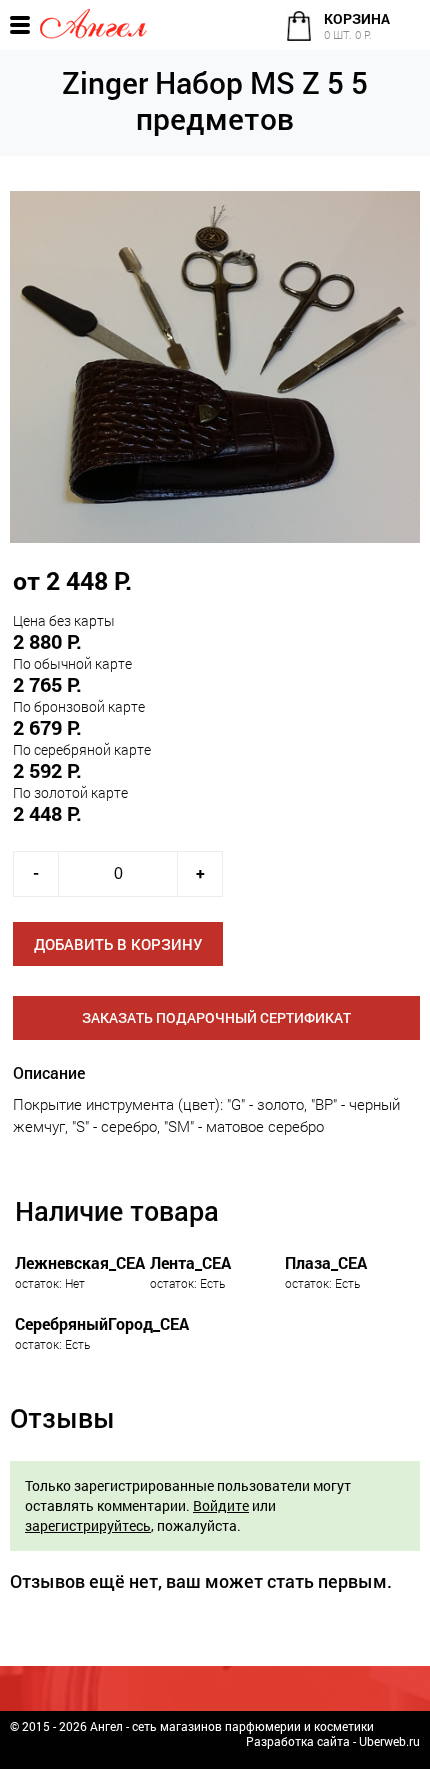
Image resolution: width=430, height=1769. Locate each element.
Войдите (221, 1505)
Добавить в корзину (118, 944)
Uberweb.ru (389, 1741)
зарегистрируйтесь (88, 1525)
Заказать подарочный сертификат (216, 1017)
